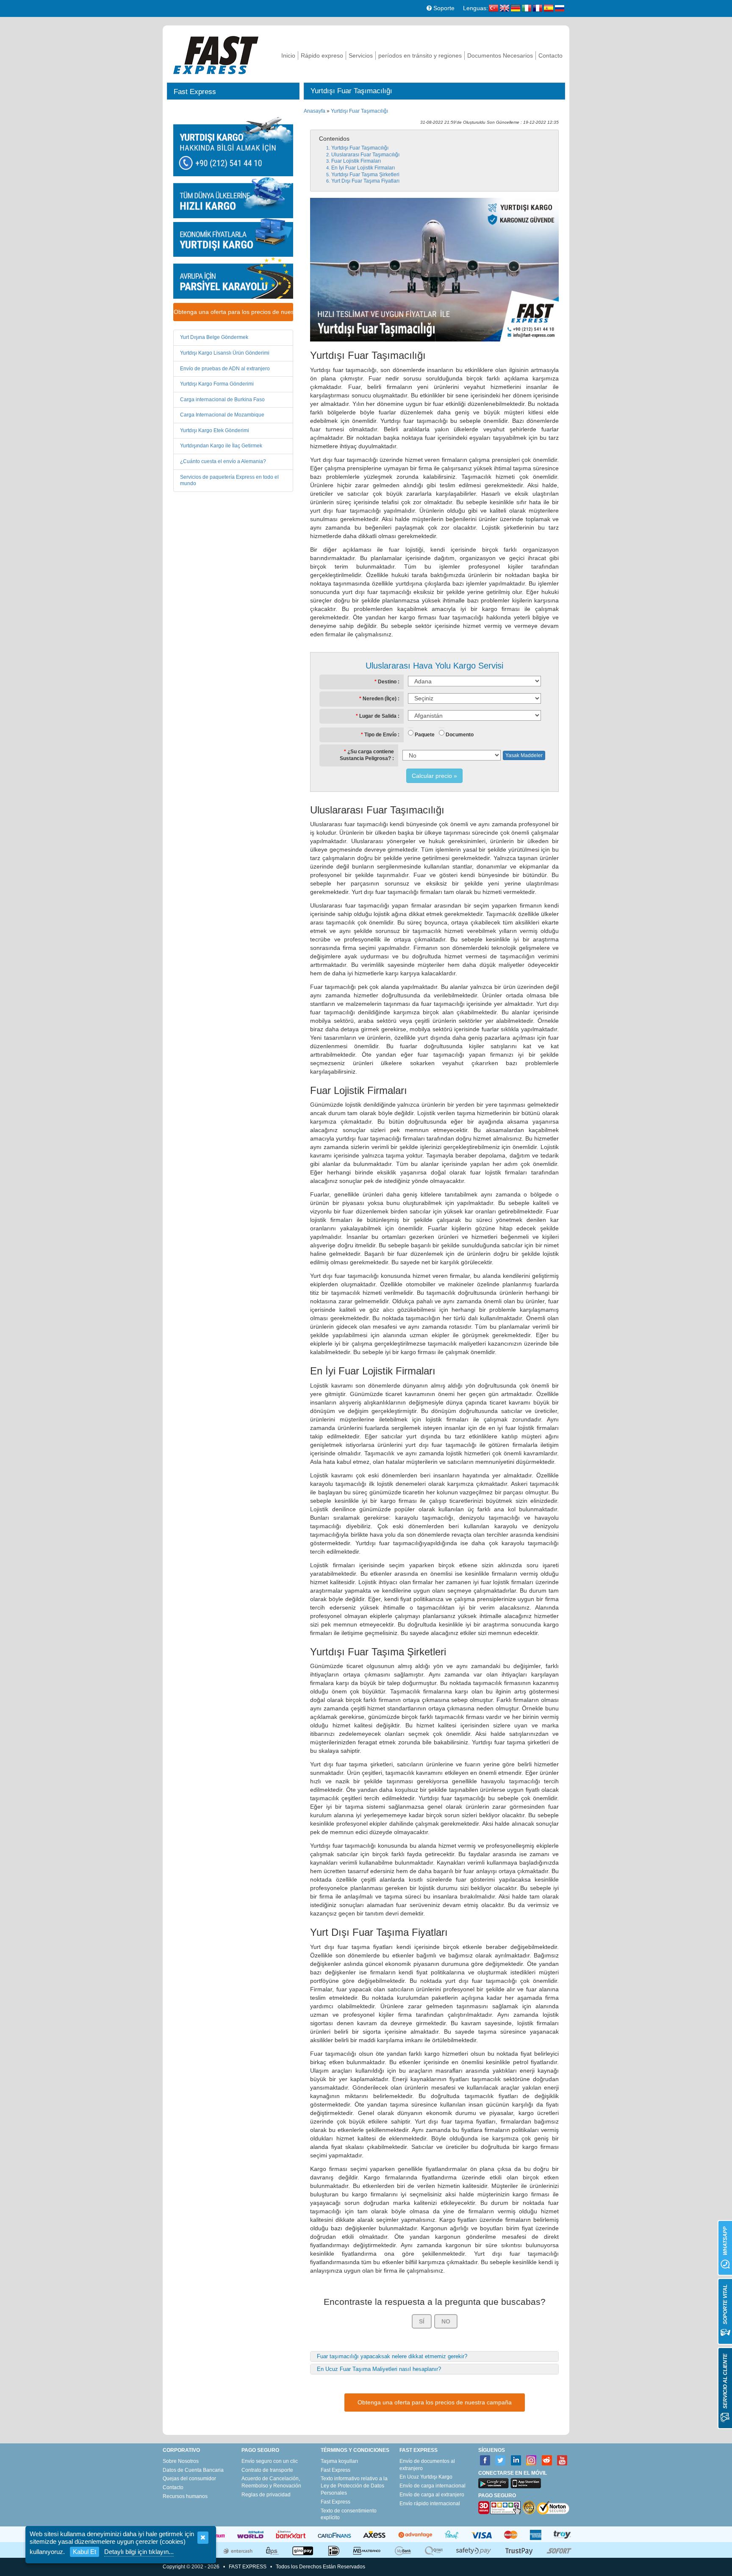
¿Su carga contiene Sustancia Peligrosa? (367, 755)
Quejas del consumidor (189, 2479)
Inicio (288, 56)
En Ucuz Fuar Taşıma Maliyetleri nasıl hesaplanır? (379, 2369)
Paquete (425, 735)
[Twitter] (500, 2461)
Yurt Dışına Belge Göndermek (214, 337)
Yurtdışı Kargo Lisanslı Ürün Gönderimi (225, 353)
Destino (387, 682)
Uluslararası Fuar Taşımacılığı (365, 155)
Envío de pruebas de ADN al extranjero (225, 369)
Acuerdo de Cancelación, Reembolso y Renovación (271, 2482)
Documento (460, 735)
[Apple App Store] (526, 2483)
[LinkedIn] (516, 2461)
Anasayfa (315, 111)
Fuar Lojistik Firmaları (356, 161)
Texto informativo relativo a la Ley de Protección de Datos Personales (354, 2486)
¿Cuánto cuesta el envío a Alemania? (223, 461)
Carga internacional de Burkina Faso (222, 400)
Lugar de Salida (378, 716)
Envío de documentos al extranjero (427, 2465)
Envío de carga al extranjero (432, 2495)
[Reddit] (547, 2461)
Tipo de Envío (380, 735)
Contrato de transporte (267, 2470)
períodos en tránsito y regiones (420, 56)
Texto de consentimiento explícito (349, 2514)
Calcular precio (432, 776)
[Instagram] (531, 2461)
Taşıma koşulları (339, 2461)
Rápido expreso (322, 56)
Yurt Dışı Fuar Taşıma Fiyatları (365, 181)
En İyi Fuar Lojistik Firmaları (363, 168)
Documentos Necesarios (500, 56)
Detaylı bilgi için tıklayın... (139, 2552)
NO (446, 2321)
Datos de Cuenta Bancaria (193, 2470)
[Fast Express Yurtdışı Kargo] (216, 54)
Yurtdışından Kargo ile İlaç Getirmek (221, 446)
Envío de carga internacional (433, 2486)
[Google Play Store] (494, 2483)
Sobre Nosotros (181, 2461)
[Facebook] (485, 2461)
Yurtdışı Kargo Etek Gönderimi (215, 430)
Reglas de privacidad (266, 2495)
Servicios (361, 56)
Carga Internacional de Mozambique (222, 415)
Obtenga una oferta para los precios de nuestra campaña (233, 312)
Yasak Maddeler (524, 755)
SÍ (422, 2321)
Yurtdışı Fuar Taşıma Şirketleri (365, 175)
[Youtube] (562, 2461)
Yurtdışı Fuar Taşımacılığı (359, 111)
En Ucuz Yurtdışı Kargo (426, 2477)
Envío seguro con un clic (270, 2461)
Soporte (443, 8)
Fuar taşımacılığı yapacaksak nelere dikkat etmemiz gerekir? (392, 2356)
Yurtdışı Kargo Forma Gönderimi (217, 384)
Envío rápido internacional (430, 2504)
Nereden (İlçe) (380, 699)
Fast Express (335, 2470)
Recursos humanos (185, 2496)
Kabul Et (85, 2552)
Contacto (550, 56)
